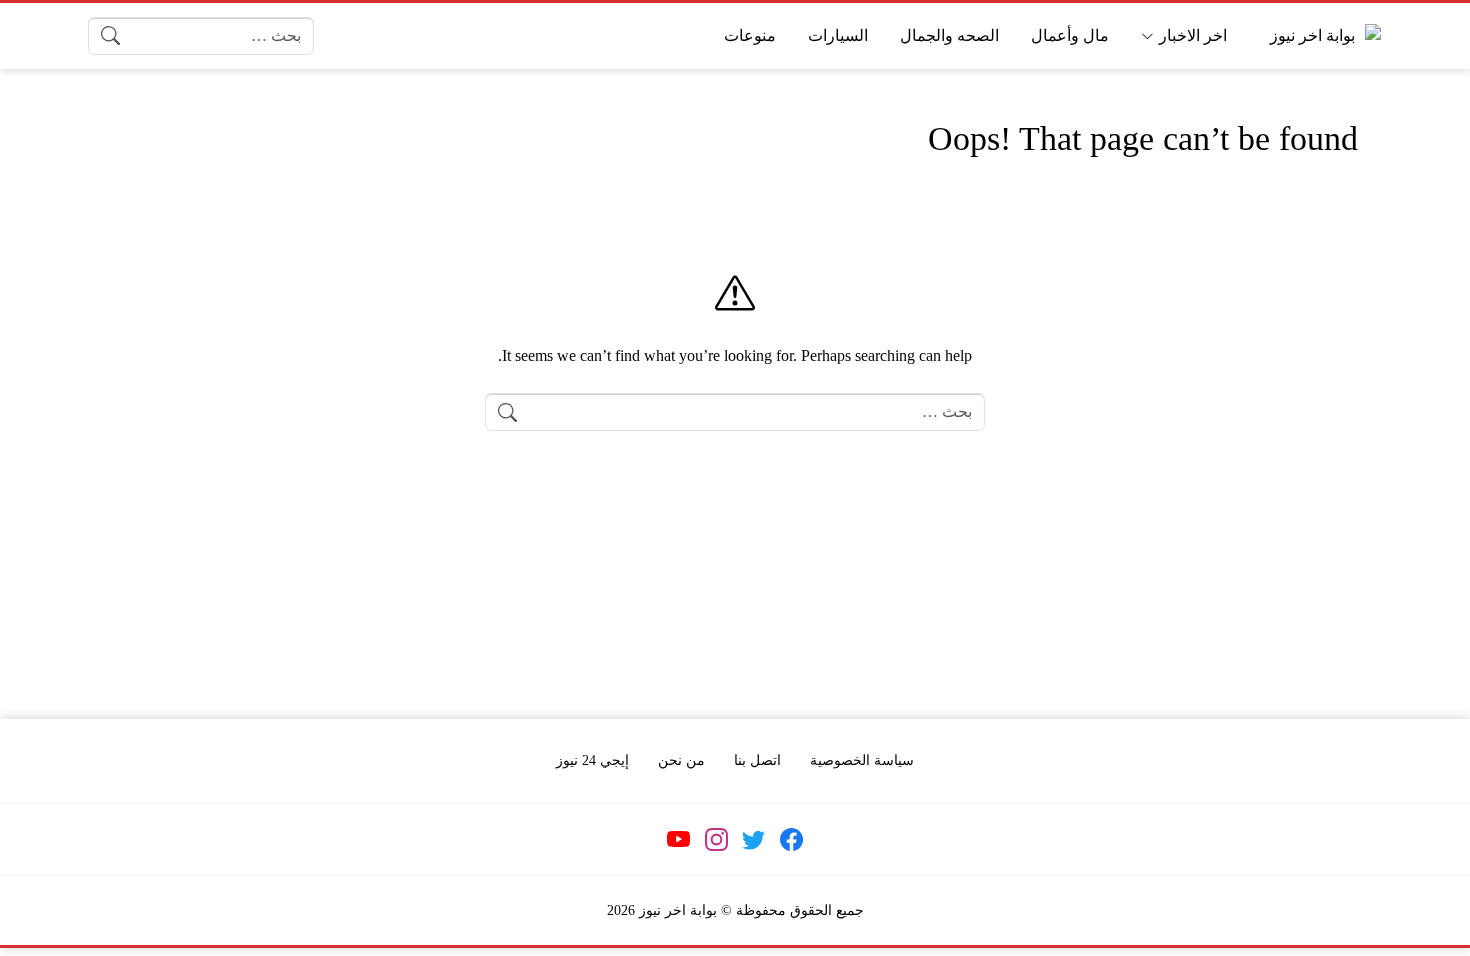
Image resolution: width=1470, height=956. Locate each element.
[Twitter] (754, 839)
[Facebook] (791, 839)
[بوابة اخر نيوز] (1321, 35)
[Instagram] (716, 839)
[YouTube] (679, 839)
